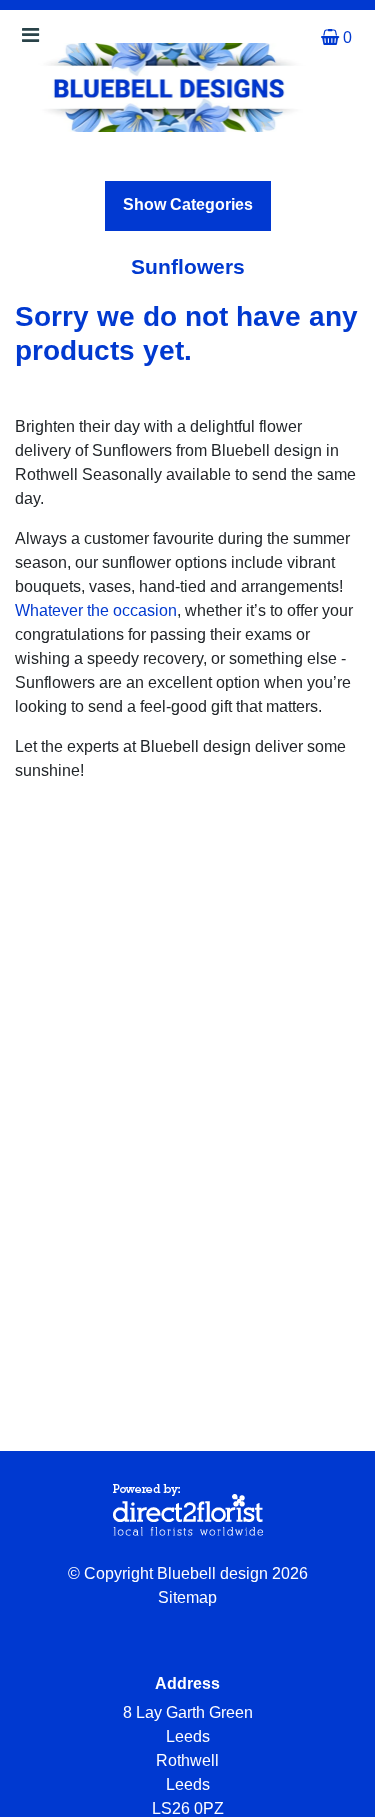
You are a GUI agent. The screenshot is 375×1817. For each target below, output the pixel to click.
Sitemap (187, 1597)
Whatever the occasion (96, 610)
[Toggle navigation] (30, 40)
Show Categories (188, 204)
